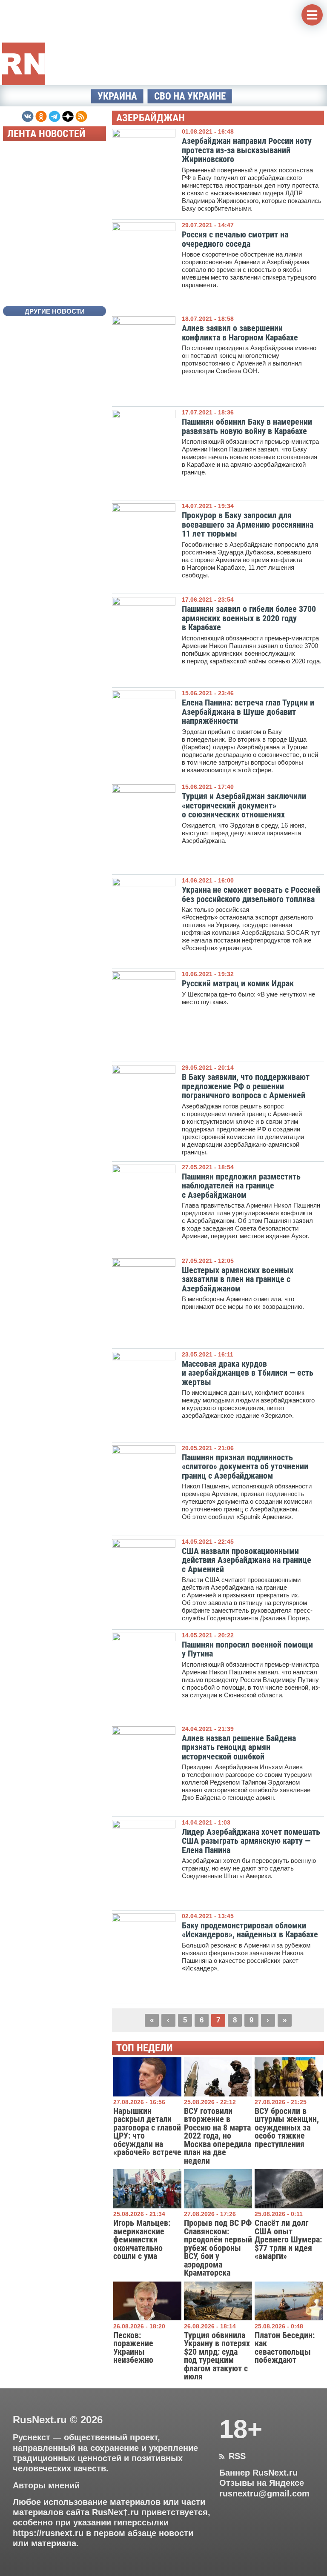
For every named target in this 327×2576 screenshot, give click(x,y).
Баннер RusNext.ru (258, 2473)
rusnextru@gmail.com (264, 2493)
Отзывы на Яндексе (262, 2483)
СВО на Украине (190, 96)
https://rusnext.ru (48, 2533)
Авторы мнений (46, 2485)
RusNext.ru (40, 2420)
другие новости (55, 311)
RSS (232, 2456)
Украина (117, 96)
